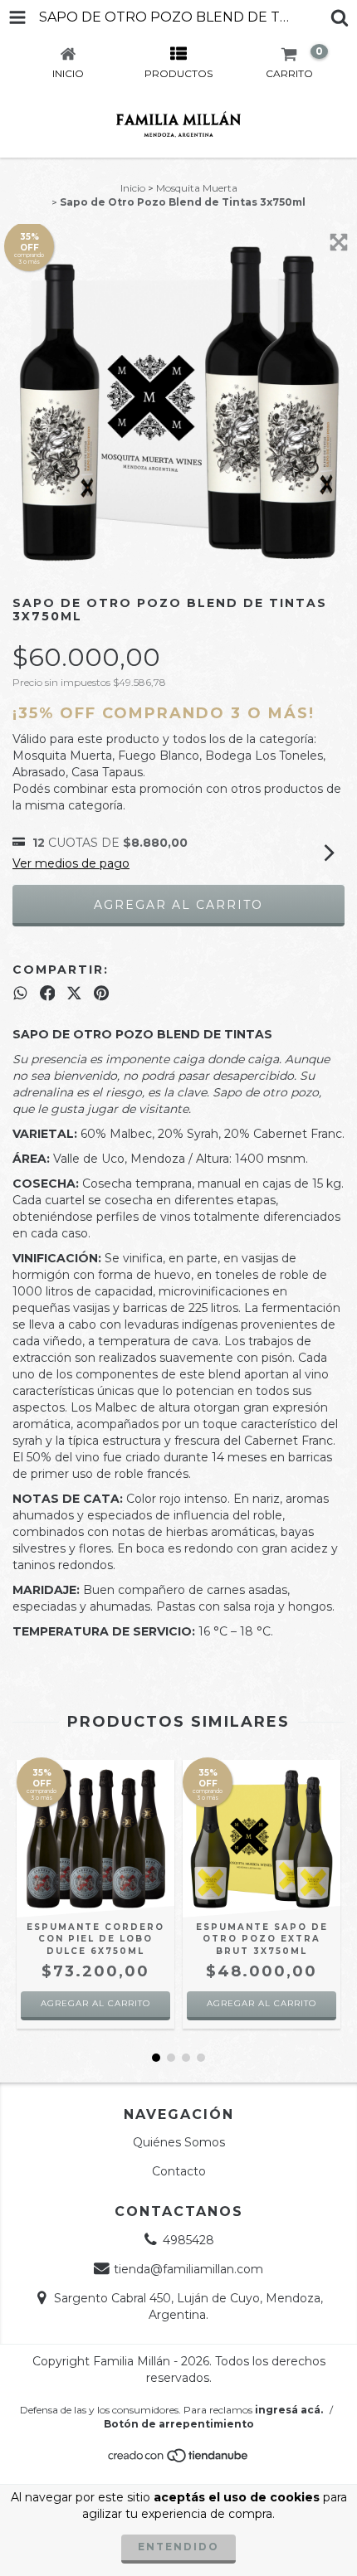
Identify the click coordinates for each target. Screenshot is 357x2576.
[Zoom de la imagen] (339, 242)
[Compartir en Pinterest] (101, 993)
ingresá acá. (289, 2410)
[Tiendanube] (179, 2460)
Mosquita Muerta (197, 188)
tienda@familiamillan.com (188, 2269)
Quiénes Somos (179, 2142)
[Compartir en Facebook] (48, 993)
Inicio (133, 188)
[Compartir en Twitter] (74, 993)
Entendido (178, 2547)
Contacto (179, 2171)
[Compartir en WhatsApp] (20, 993)
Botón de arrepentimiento (179, 2424)
